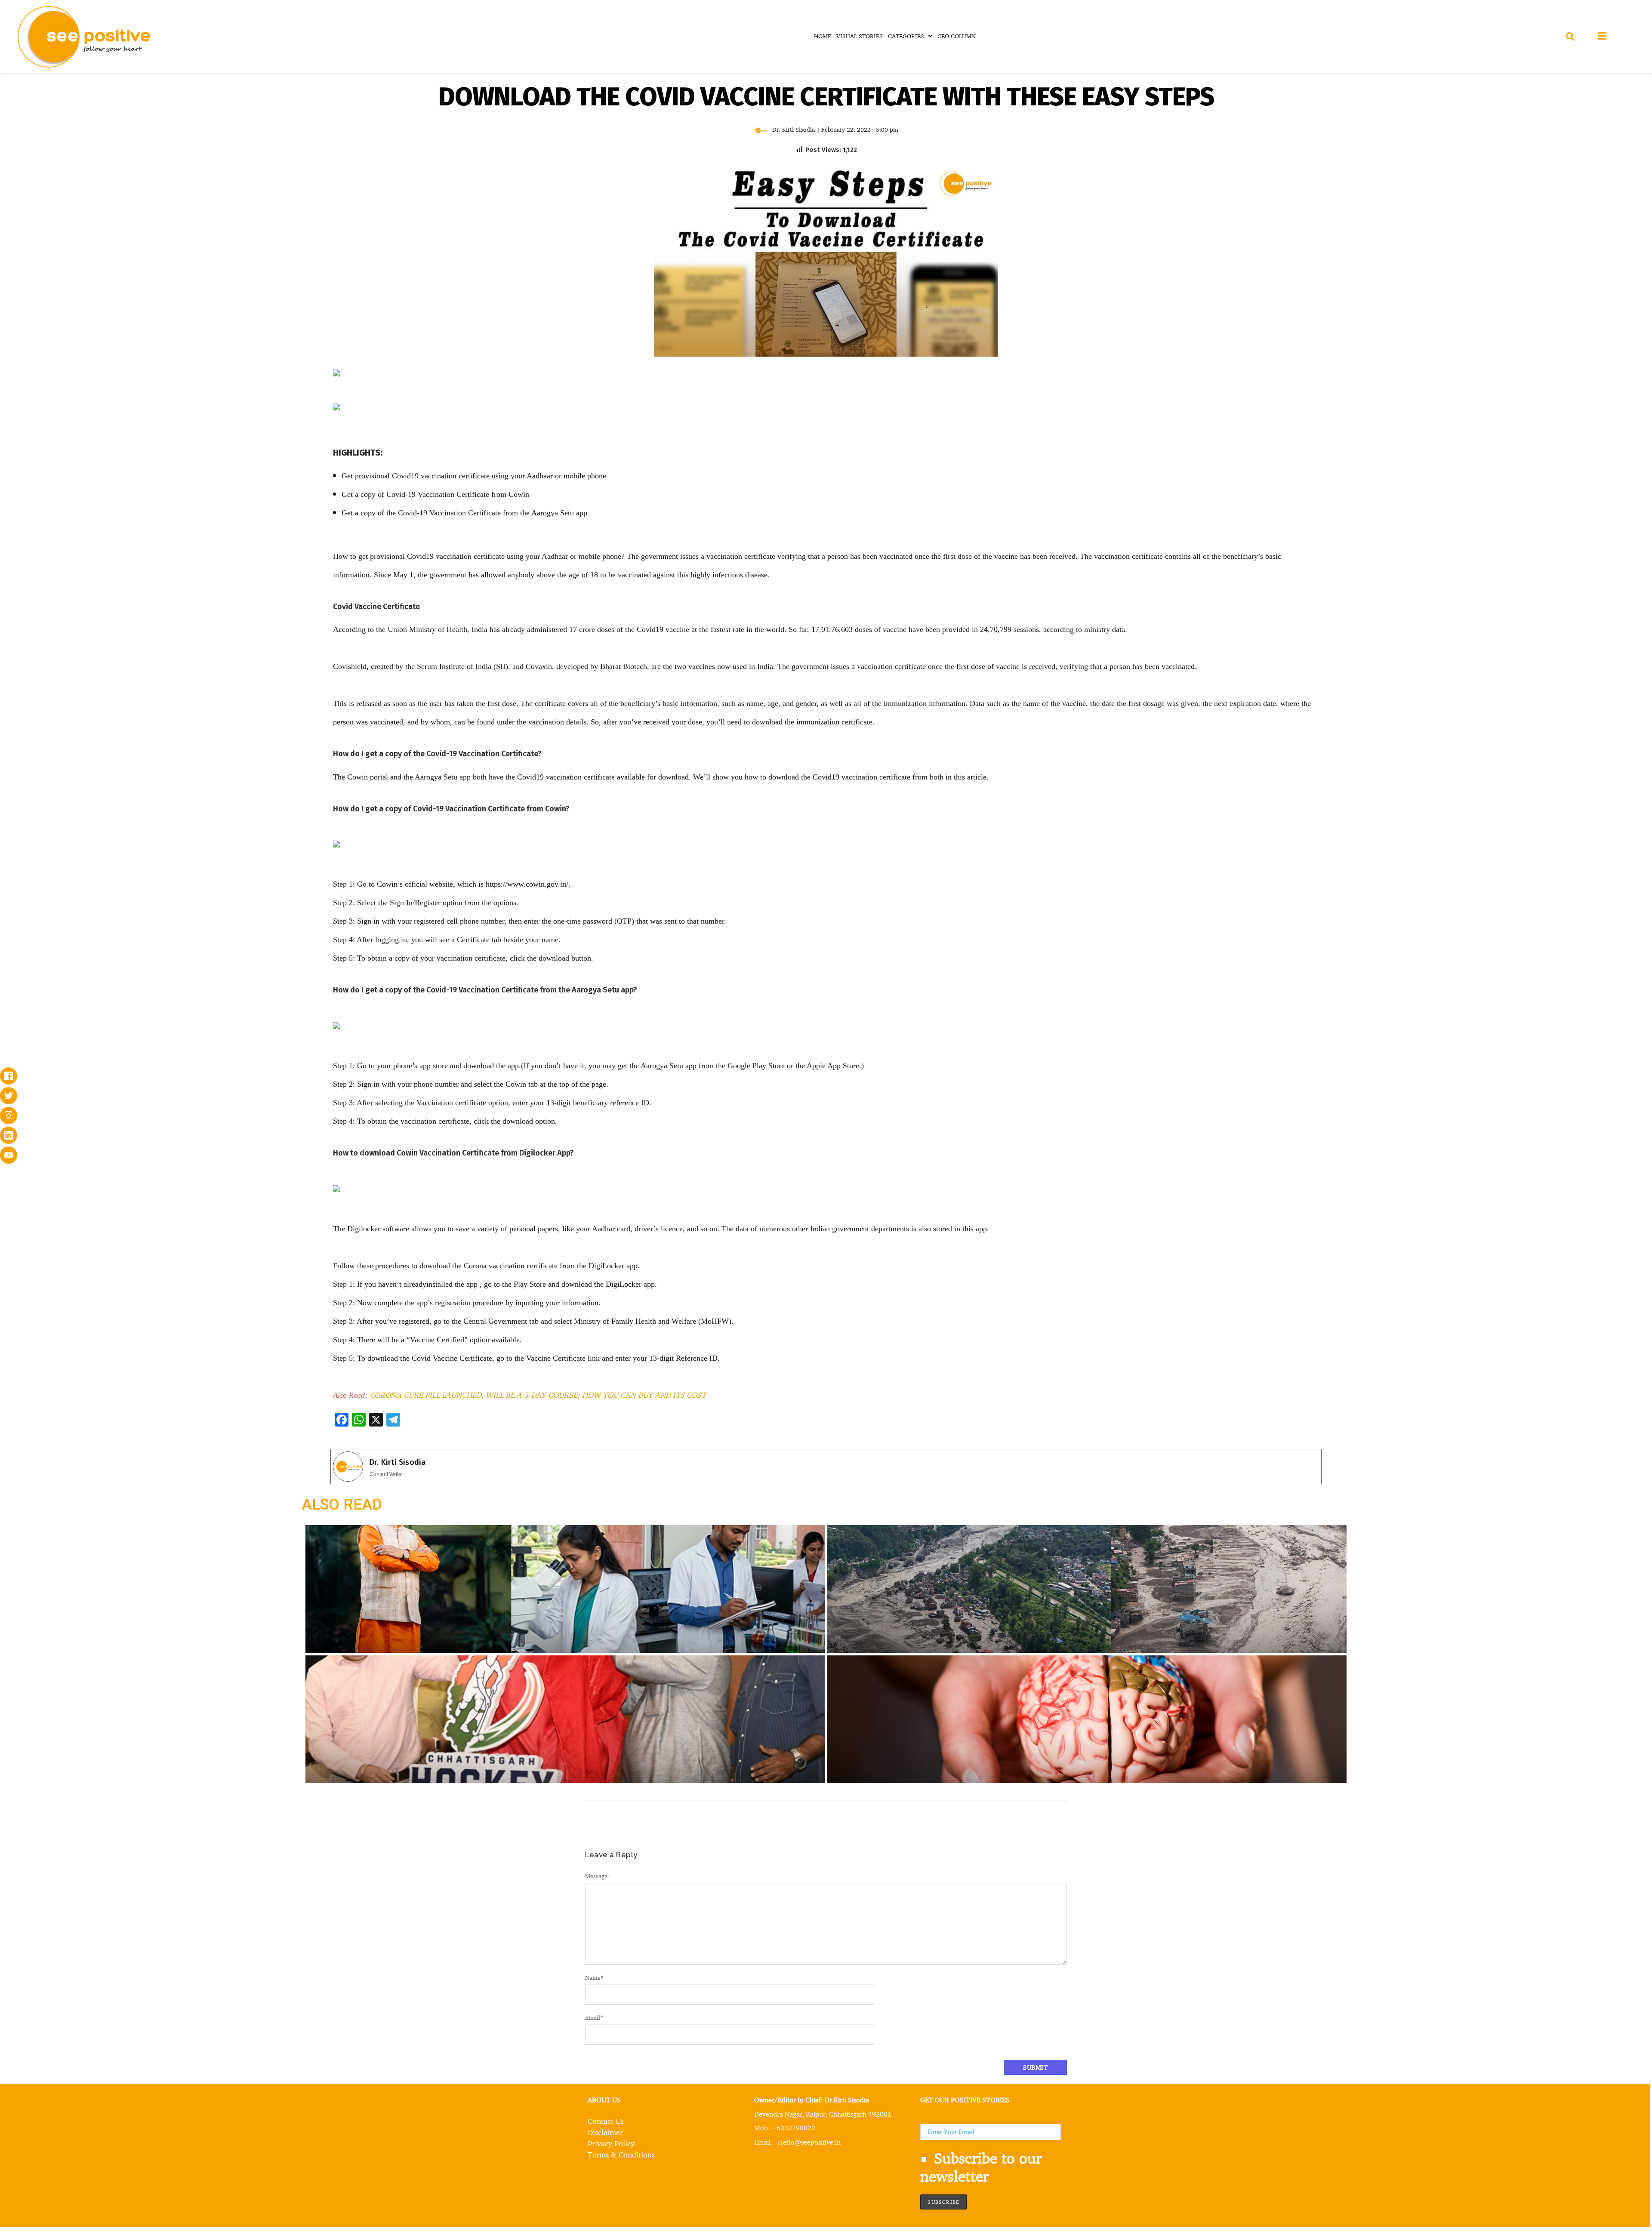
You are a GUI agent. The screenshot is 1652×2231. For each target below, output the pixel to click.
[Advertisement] (169, 434)
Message (598, 1876)
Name (594, 1977)
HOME (823, 36)
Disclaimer (605, 2132)
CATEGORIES (906, 36)
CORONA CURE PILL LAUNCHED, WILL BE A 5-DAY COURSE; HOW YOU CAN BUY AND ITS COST (538, 1395)
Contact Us (606, 2121)
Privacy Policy (611, 2143)
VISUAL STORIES (860, 36)
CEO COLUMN (957, 36)
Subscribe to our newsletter (981, 2167)
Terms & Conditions (621, 2154)
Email (594, 2017)
